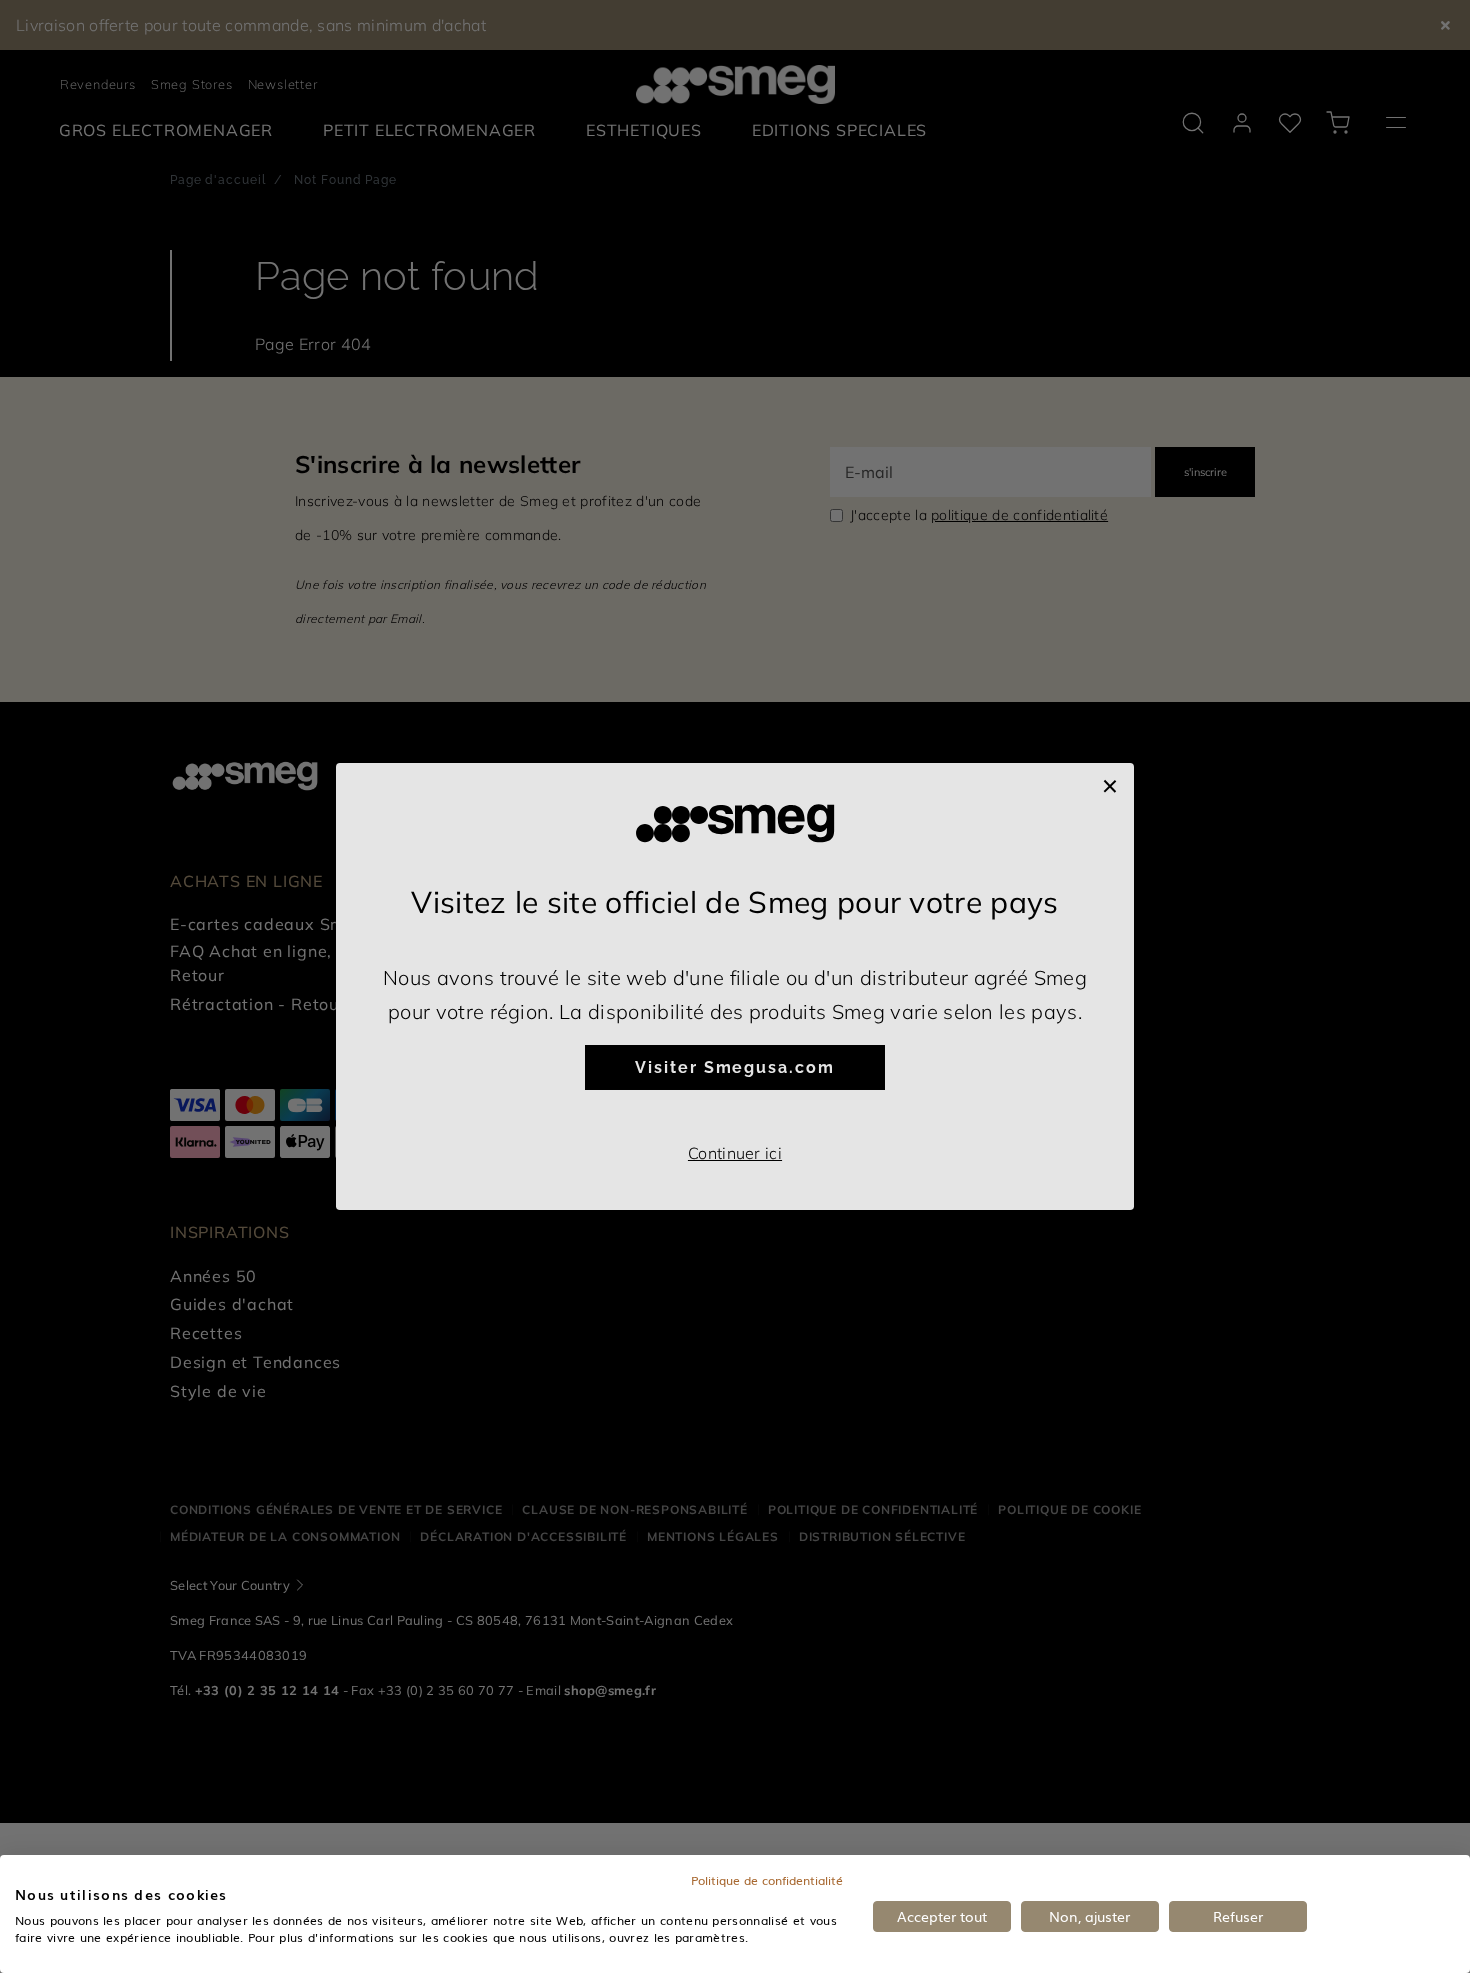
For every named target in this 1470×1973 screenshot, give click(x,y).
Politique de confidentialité (767, 1880)
